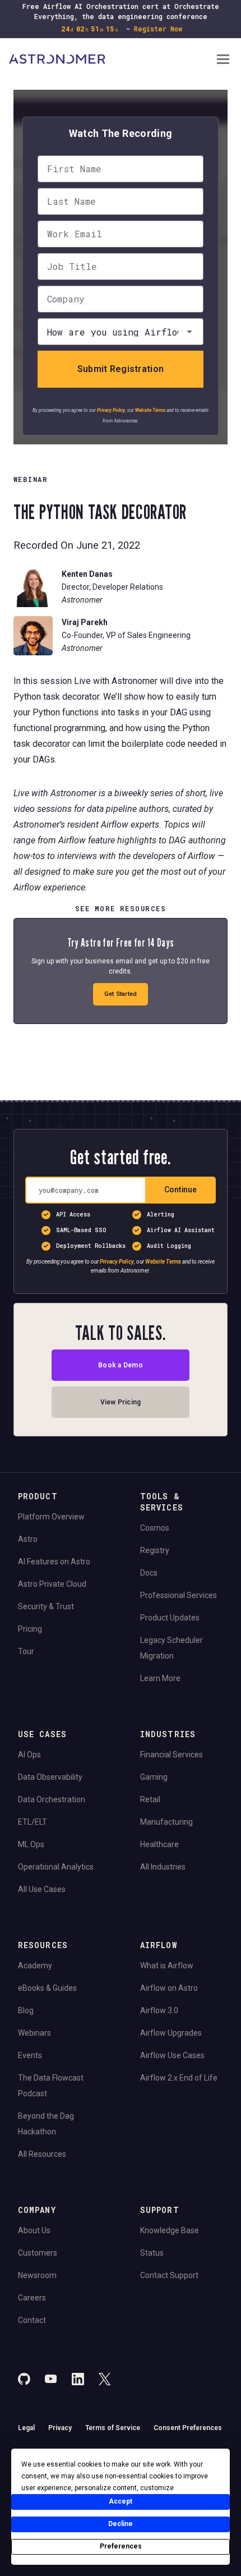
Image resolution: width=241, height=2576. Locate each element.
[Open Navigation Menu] (223, 60)
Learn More (160, 1678)
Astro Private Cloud (52, 1584)
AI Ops (29, 1755)
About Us (34, 2230)
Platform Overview (51, 1517)
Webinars (34, 2033)
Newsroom (37, 2275)
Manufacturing (166, 1822)
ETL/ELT (33, 1822)
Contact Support (169, 2275)
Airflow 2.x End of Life (179, 2078)
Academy (35, 1966)
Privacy (60, 2428)
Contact (32, 2320)
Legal (26, 2428)
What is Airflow (167, 1966)
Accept (121, 2501)
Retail (150, 1799)
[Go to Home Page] (112, 60)
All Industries (163, 1867)
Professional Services (179, 1595)
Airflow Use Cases (172, 2055)
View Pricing (121, 1402)
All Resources (42, 2154)
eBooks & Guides (47, 1988)
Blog (26, 2010)
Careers (32, 2298)
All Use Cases (42, 1889)
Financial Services (172, 1755)
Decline (121, 2524)
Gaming (154, 1777)
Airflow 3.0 (159, 2010)
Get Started (121, 994)
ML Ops (31, 1844)
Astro (28, 1539)
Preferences (121, 2546)
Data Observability (50, 1777)
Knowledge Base (170, 2230)
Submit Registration (121, 369)
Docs (149, 1573)
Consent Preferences (188, 2428)
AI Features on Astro (54, 1562)
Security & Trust (46, 1606)
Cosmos (155, 1528)
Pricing (30, 1629)
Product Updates (170, 1618)
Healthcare (159, 1844)
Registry (155, 1550)
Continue (180, 1190)
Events (30, 2055)
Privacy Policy (111, 410)
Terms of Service (113, 2428)
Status (152, 2253)
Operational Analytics (56, 1867)
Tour (26, 1651)
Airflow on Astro (169, 1988)
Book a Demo (121, 1365)
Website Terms (150, 410)
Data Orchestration (52, 1799)
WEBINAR (31, 479)
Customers (38, 2253)
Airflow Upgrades (171, 2033)
